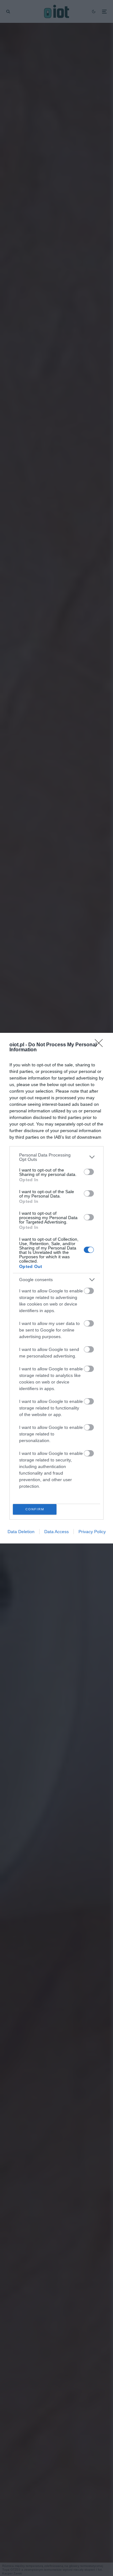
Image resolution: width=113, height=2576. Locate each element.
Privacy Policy (92, 1532)
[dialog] (56, 1288)
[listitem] (56, 1157)
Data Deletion (21, 1532)
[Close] (101, 1045)
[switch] (89, 1172)
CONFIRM (35, 1509)
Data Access (56, 1532)
